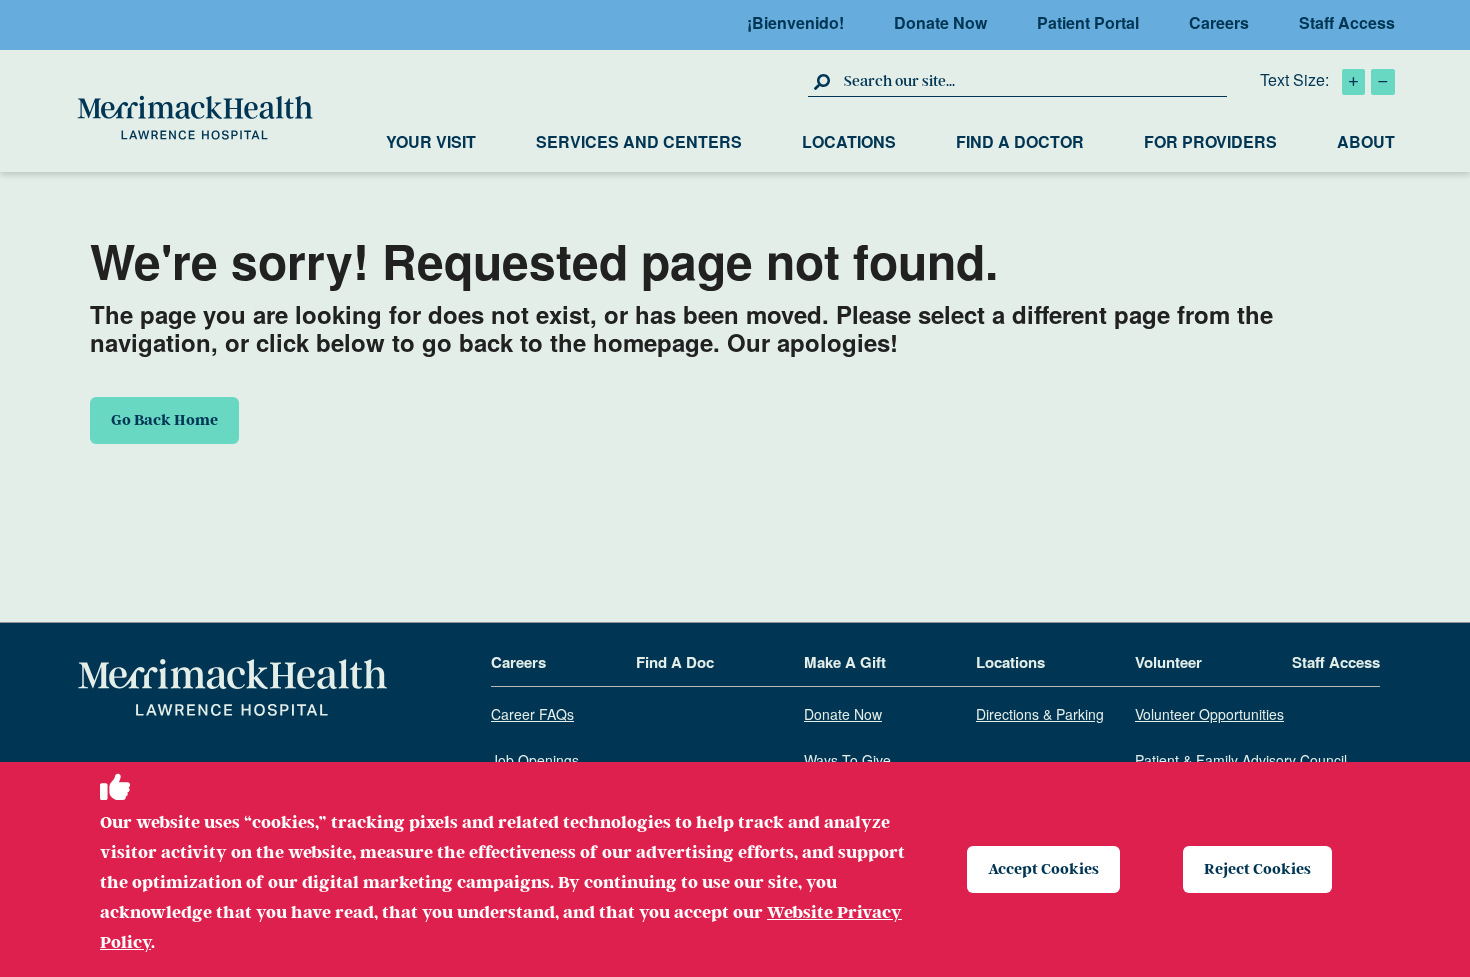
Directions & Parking (1040, 715)
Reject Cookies (1257, 869)
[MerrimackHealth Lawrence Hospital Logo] (195, 118)
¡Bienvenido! (795, 22)
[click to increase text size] (1353, 82)
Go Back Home (164, 420)
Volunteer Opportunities (1209, 715)
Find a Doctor (1020, 141)
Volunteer (1168, 663)
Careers (1219, 22)
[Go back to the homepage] (232, 688)
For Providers (1210, 141)
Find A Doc (675, 663)
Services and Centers (639, 141)
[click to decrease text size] (1383, 82)
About (1366, 141)
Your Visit (431, 141)
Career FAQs (532, 715)
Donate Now (940, 22)
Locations (849, 141)
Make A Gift (845, 663)
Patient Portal (1088, 22)
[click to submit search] (823, 81)
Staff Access (1347, 22)
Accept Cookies (1043, 869)
